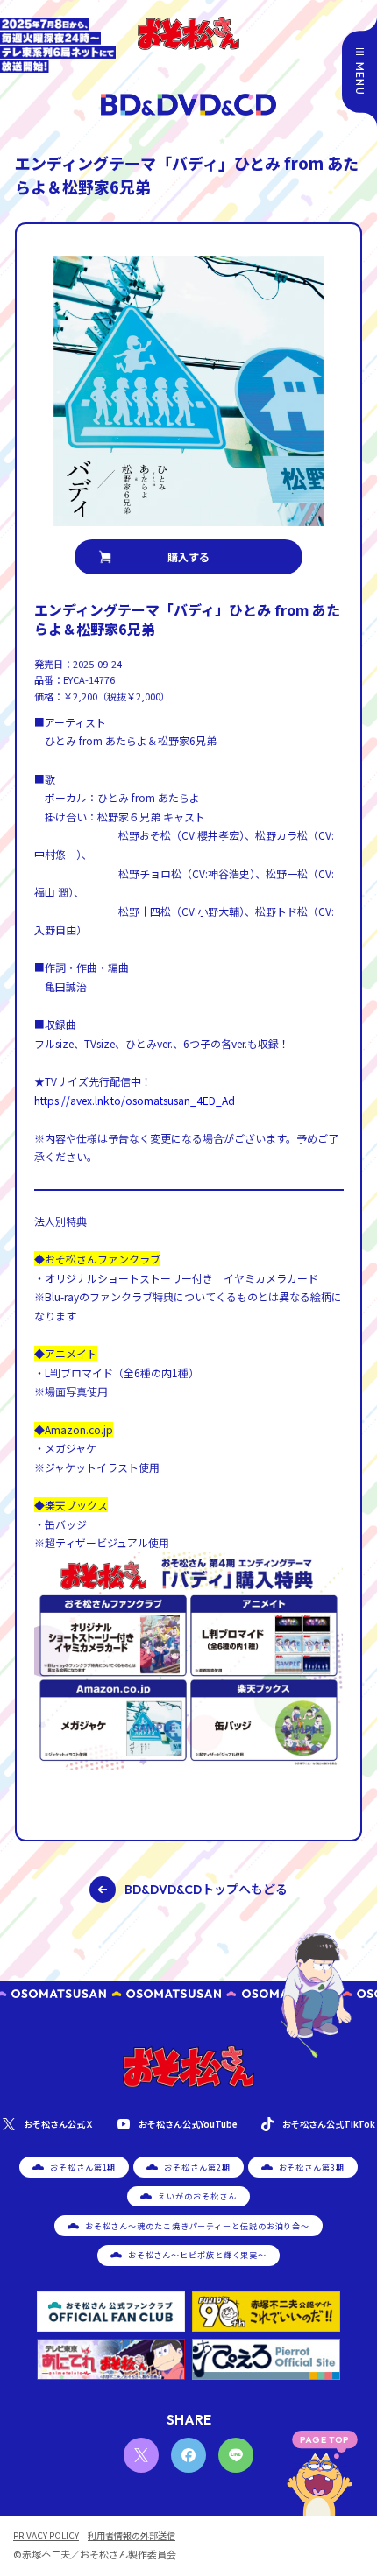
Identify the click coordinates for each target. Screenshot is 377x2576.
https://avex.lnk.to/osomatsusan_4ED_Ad (135, 1100)
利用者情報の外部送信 (132, 2536)
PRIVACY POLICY (46, 2536)
